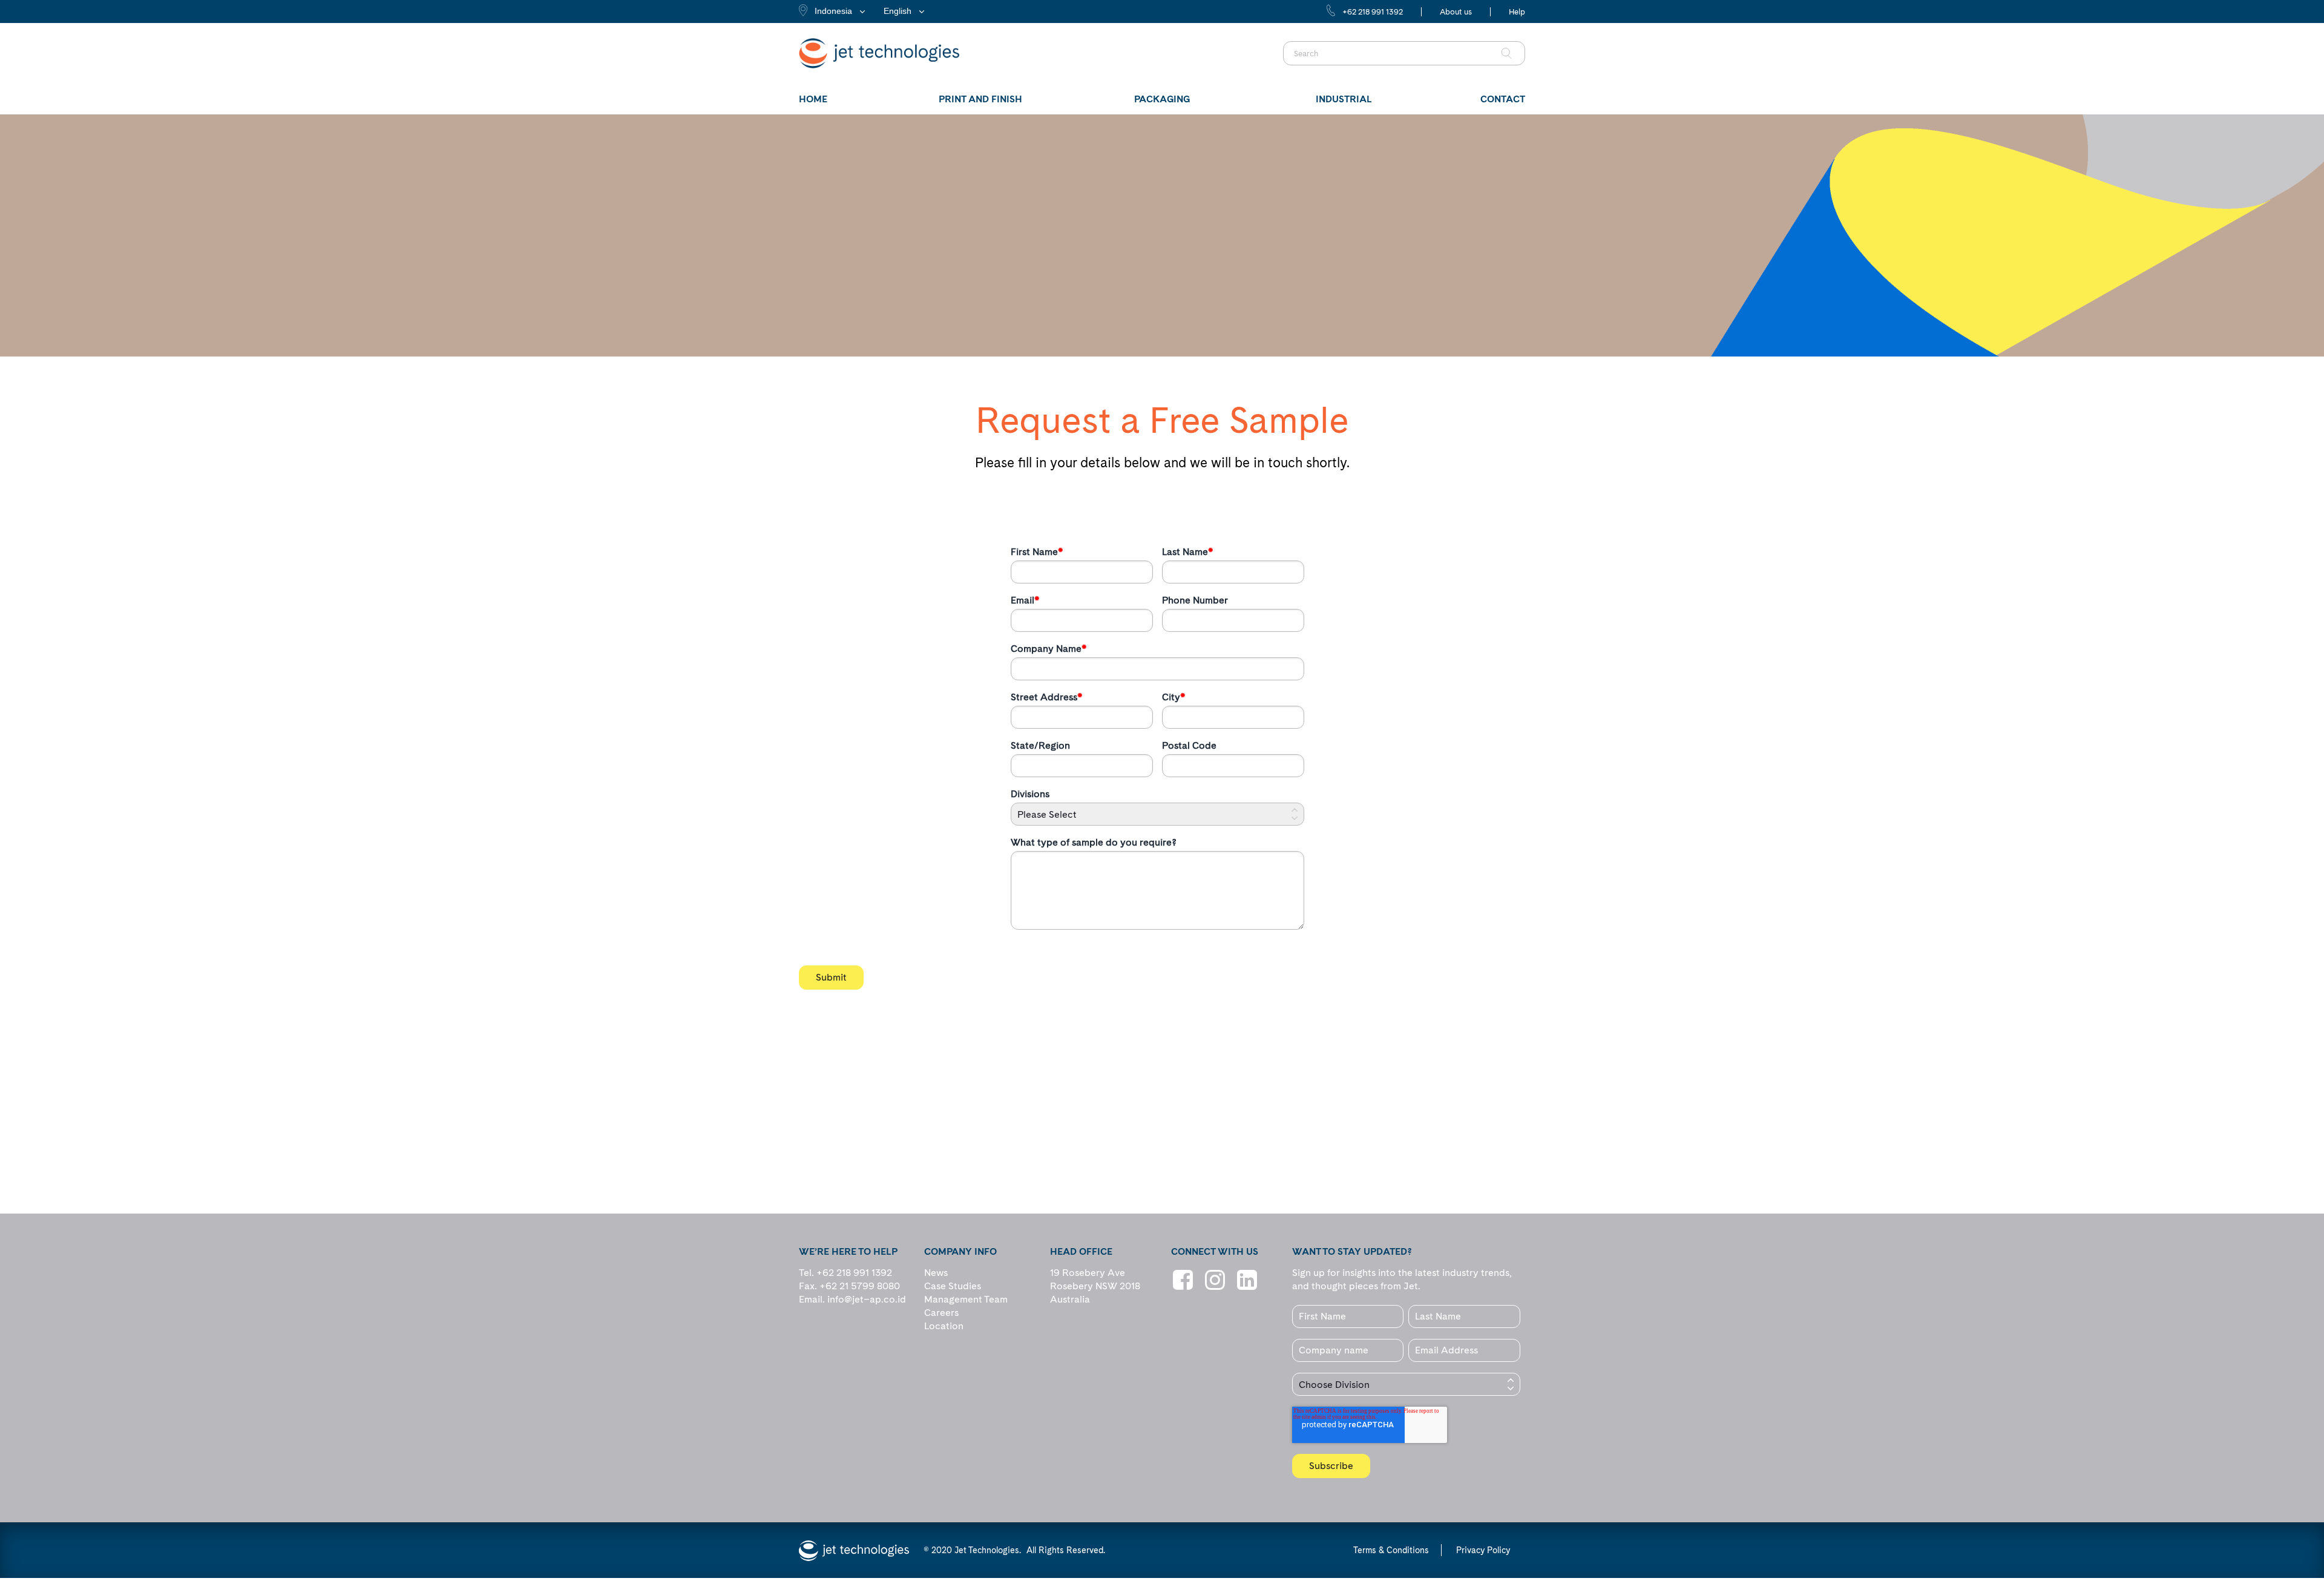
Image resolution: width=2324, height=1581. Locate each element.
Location (944, 1326)
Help (1517, 12)
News (936, 1273)
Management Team (966, 1299)
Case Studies (953, 1286)
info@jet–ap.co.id (867, 1299)
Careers (941, 1313)
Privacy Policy (1483, 1550)
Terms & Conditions (1391, 1550)
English (898, 11)
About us (1456, 12)
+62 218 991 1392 (1373, 12)
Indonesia (833, 11)
